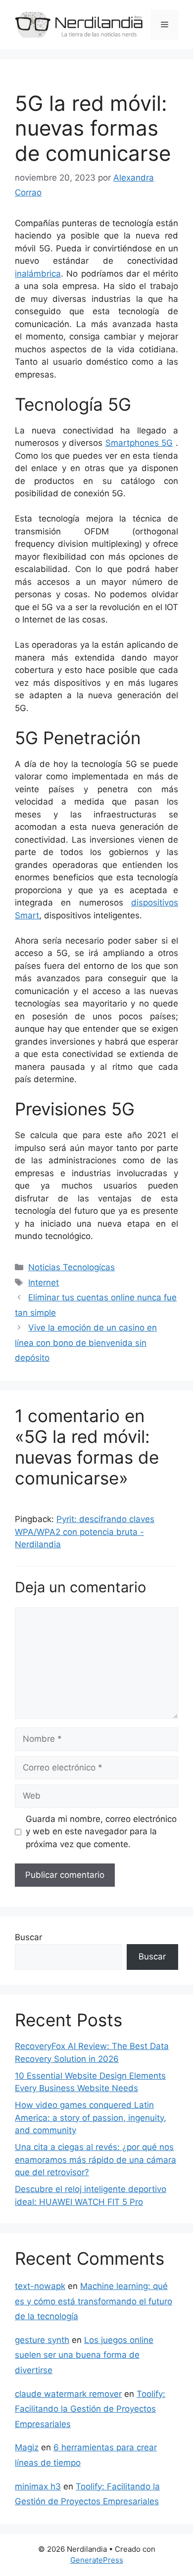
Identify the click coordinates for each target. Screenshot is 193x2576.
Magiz (27, 2447)
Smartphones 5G (139, 443)
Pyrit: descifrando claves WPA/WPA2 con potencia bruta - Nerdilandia (85, 1532)
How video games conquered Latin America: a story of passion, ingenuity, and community (91, 2118)
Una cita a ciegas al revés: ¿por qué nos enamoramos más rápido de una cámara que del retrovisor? (96, 2160)
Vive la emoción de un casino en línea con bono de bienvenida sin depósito (86, 1343)
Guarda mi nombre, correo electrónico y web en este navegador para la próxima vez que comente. (101, 1832)
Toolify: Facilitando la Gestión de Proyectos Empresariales (90, 2409)
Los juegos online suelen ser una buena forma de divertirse (84, 2355)
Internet (44, 1283)
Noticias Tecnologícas (72, 1267)
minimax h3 (38, 2486)
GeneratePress (97, 2560)
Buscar (28, 1937)
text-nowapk (40, 2286)
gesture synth (42, 2340)
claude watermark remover (68, 2394)
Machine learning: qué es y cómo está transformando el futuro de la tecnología (94, 2301)
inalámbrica (38, 274)
